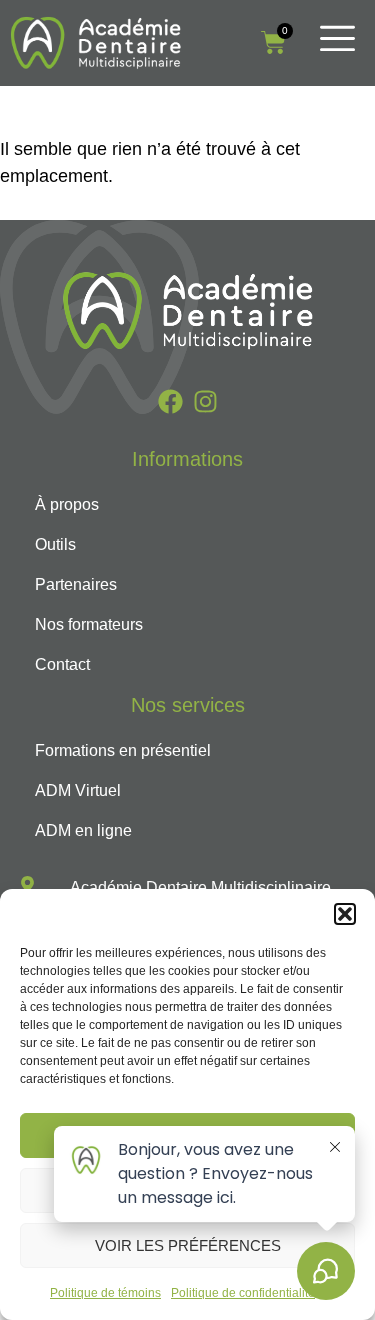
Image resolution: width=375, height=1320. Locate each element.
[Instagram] (205, 401)
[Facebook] (170, 401)
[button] (345, 914)
